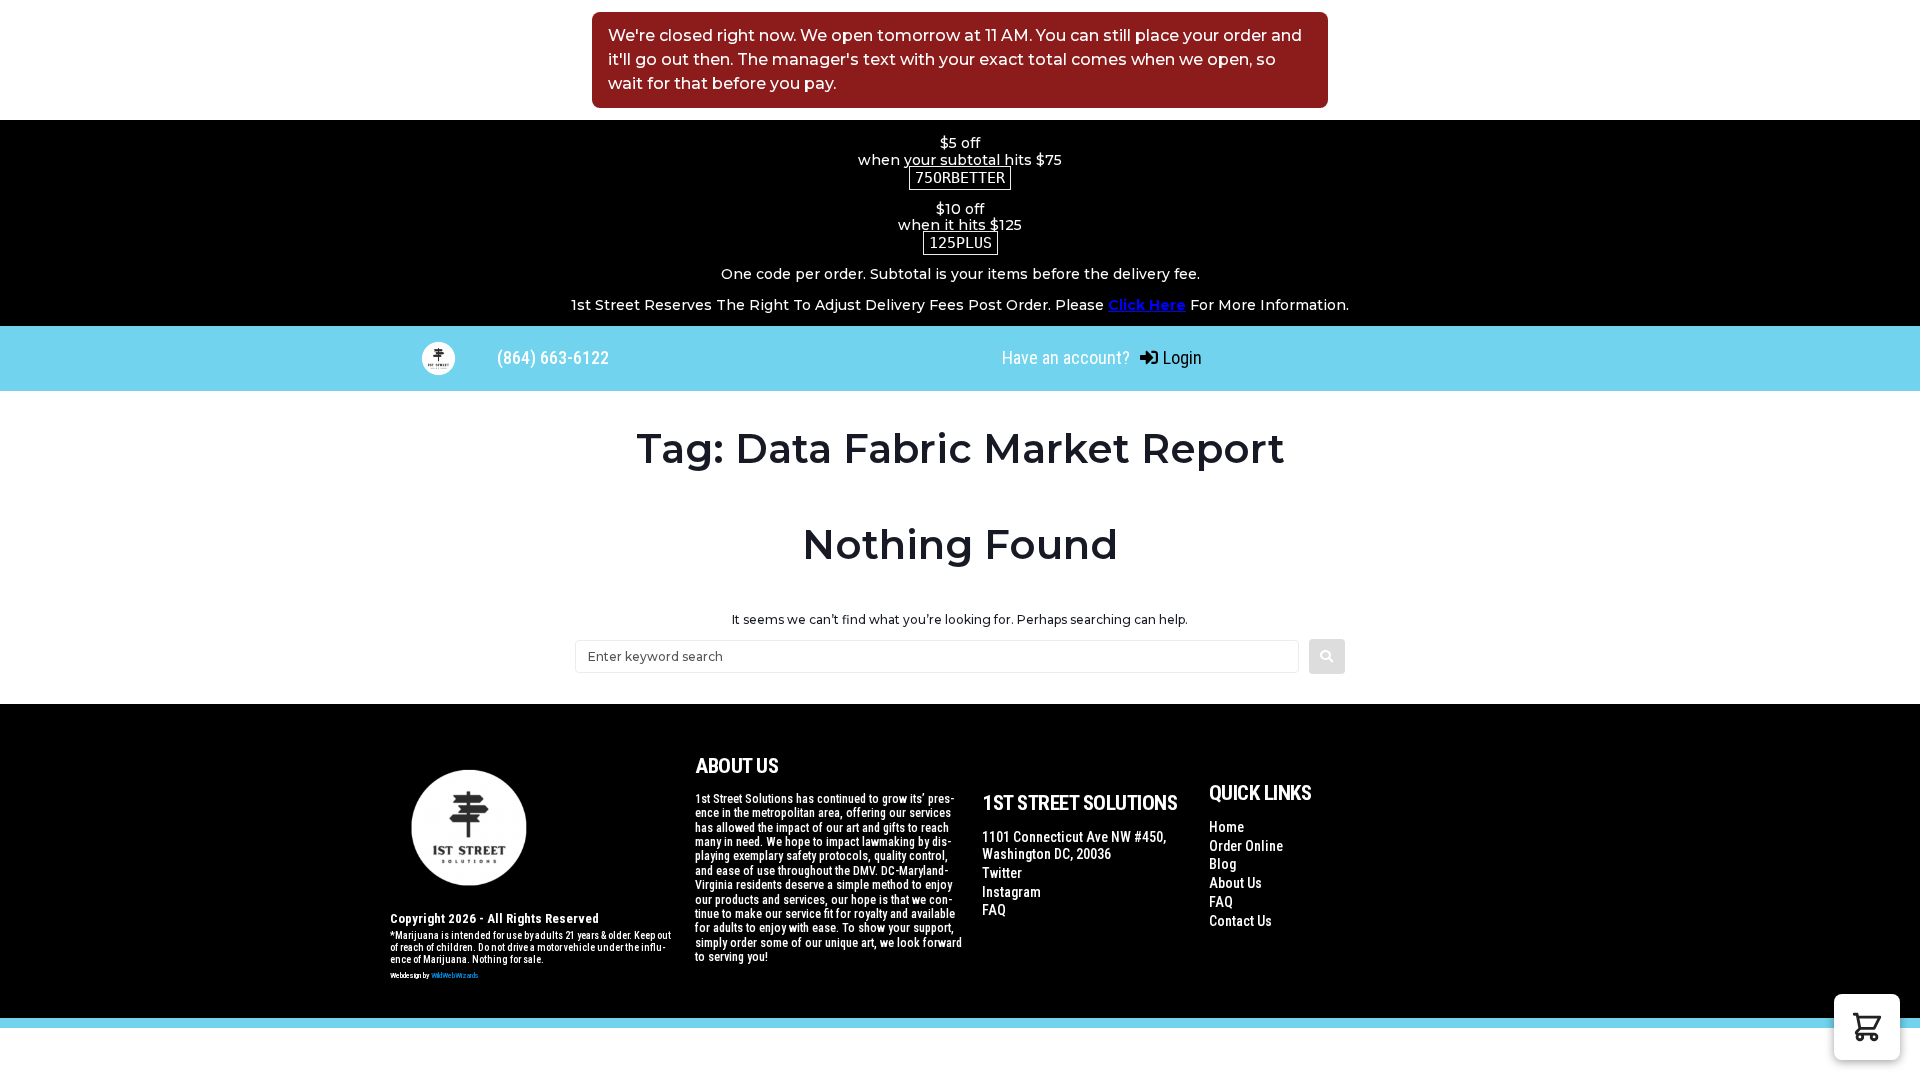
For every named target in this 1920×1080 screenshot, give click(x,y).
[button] (1867, 1027)
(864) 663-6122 (553, 357)
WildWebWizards (455, 975)
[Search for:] (937, 656)
